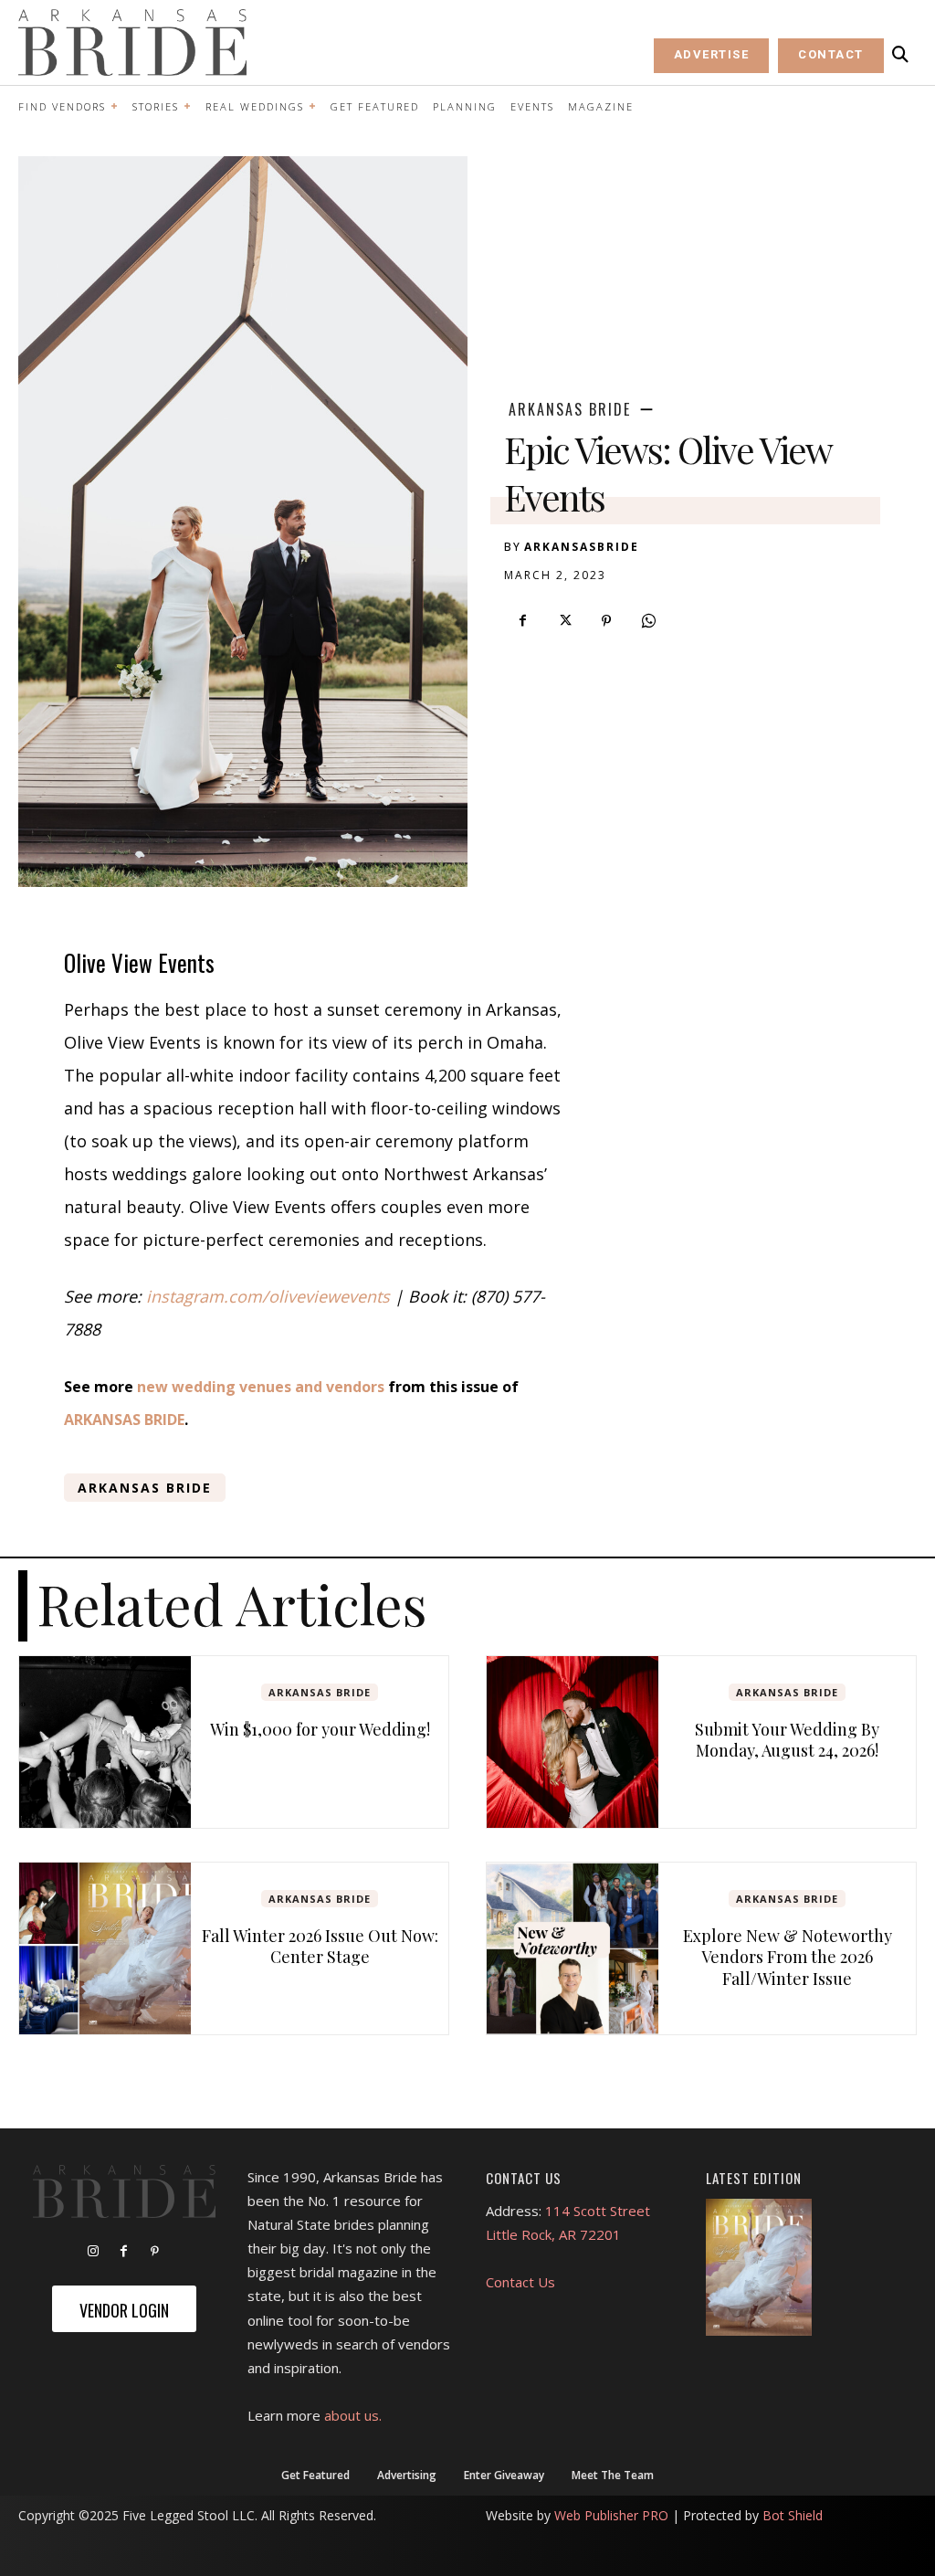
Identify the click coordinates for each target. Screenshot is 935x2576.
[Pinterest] (606, 621)
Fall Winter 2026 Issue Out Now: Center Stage (320, 1946)
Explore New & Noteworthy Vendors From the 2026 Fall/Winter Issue (788, 1957)
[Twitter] (564, 621)
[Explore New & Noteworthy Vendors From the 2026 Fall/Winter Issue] (573, 1948)
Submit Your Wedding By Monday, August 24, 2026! (787, 1740)
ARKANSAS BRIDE (124, 1420)
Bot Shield (793, 2515)
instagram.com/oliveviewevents (268, 1296)
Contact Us (520, 2282)
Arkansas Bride (570, 409)
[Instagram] (93, 2252)
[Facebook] (522, 621)
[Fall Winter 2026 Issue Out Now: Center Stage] (105, 1948)
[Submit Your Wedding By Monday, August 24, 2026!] (573, 1742)
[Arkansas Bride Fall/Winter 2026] (759, 2267)
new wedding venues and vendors (261, 1387)
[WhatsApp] (648, 621)
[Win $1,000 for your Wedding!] (105, 1742)
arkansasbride (582, 547)
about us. (353, 2415)
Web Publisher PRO (611, 2515)
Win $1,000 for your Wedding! (320, 1729)
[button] (900, 55)
